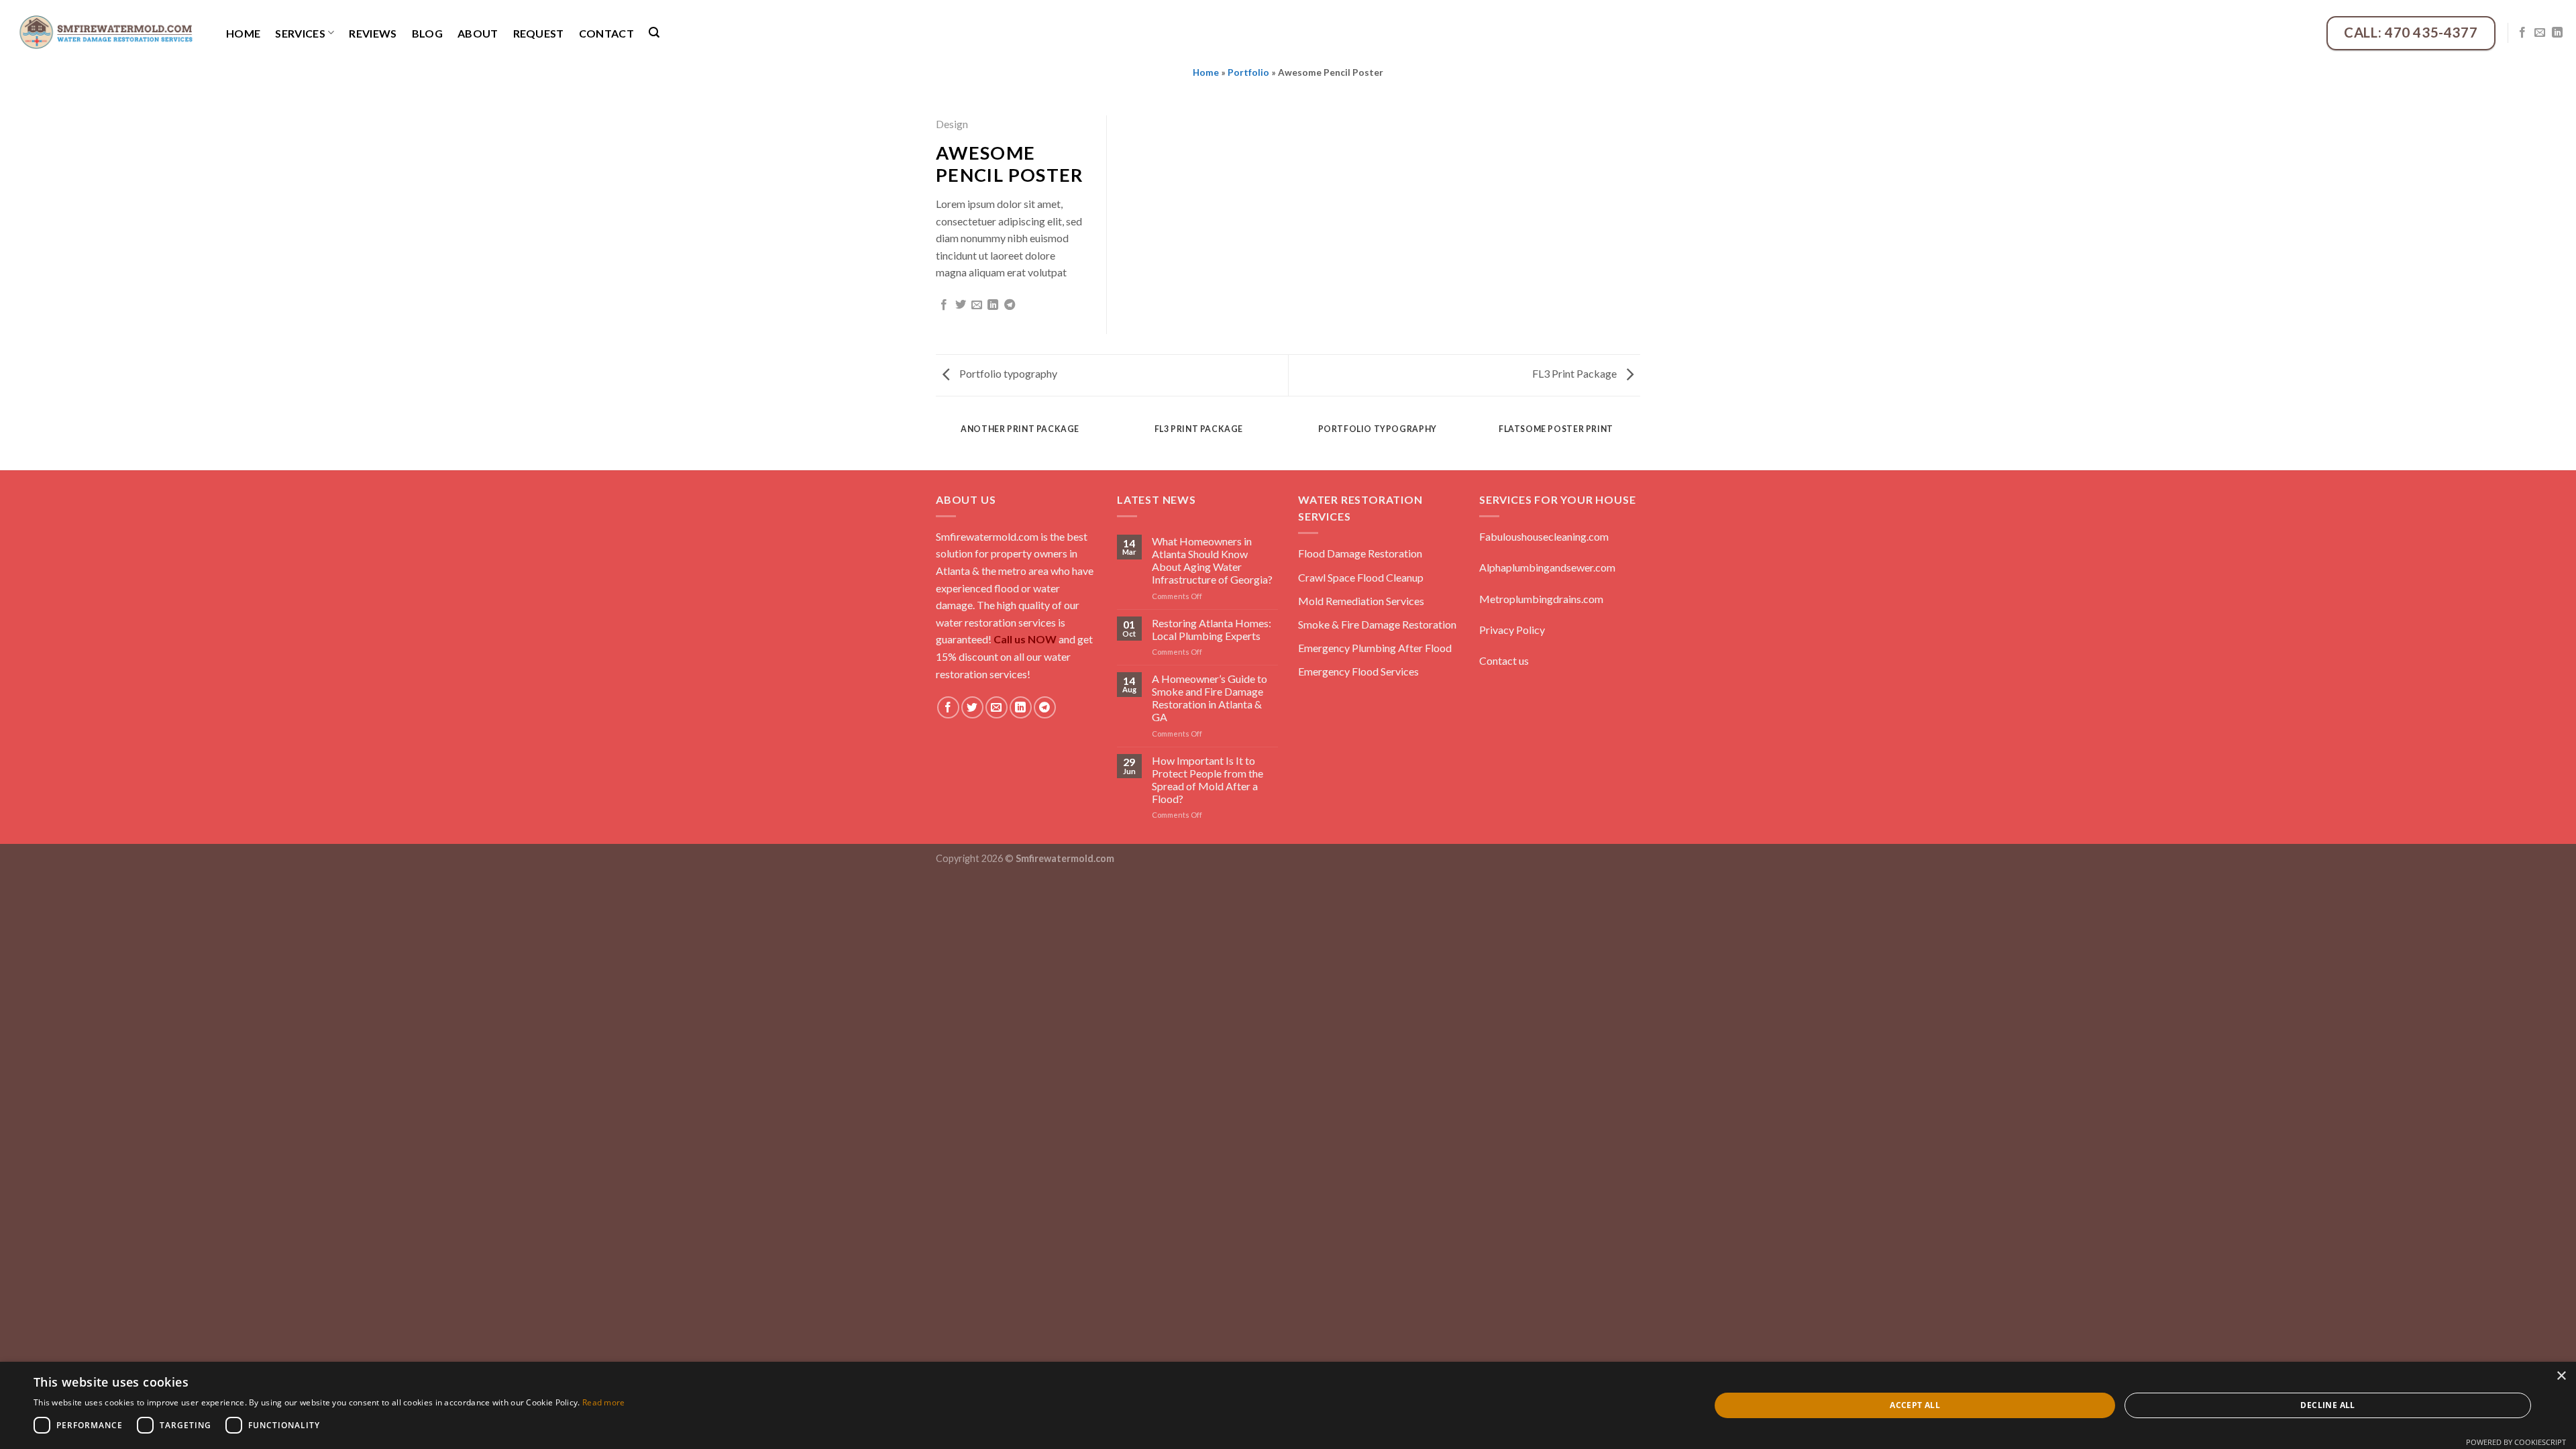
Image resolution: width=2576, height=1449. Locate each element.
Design (952, 124)
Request (539, 33)
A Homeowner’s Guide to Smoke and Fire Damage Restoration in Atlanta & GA (1210, 698)
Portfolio (1248, 72)
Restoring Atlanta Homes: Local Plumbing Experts (1212, 629)
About (478, 33)
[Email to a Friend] (977, 305)
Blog (427, 33)
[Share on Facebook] (944, 305)
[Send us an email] (2540, 33)
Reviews (373, 33)
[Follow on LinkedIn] (2557, 33)
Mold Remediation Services (1361, 601)
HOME (243, 33)
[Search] (654, 33)
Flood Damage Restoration (1360, 553)
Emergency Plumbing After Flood (1375, 648)
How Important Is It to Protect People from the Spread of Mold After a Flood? (1207, 780)
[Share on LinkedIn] (993, 305)
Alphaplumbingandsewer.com (1547, 567)
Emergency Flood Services (1358, 671)
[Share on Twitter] (961, 305)
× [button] (2561, 1376)
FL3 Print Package (1575, 373)
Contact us (1504, 660)
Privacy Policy (1512, 630)
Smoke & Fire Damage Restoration (1377, 624)
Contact (606, 33)
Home (1206, 72)
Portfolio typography (1007, 373)
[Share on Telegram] (1010, 305)
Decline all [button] (2327, 1405)
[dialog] (1288, 1405)
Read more (604, 1402)
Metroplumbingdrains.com (1541, 599)
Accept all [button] (1915, 1405)
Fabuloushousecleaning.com (1544, 536)
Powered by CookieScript (2516, 1442)
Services (300, 33)
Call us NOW (1025, 639)
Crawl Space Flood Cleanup (1361, 577)
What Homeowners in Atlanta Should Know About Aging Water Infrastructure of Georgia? (1212, 560)
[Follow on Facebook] (2522, 33)
